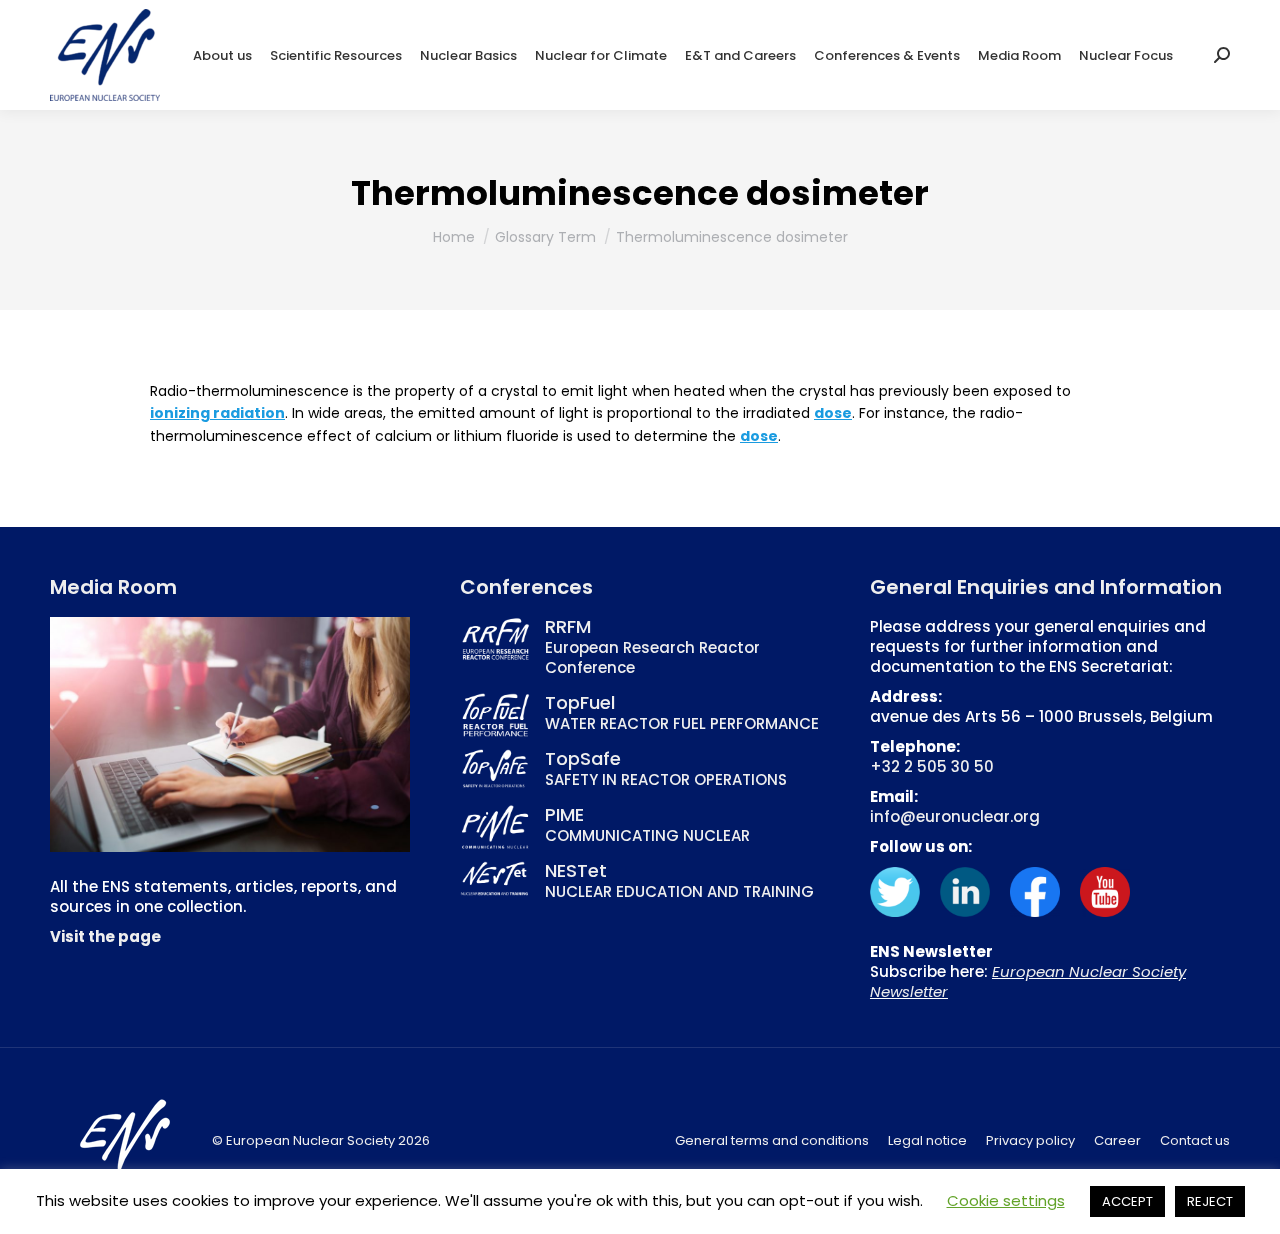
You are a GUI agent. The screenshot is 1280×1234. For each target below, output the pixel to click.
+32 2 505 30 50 (932, 766)
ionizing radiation (217, 413)
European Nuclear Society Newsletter (1028, 981)
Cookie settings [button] (1006, 1200)
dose (833, 413)
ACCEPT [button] (1127, 1201)
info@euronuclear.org (955, 816)
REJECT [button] (1210, 1201)
